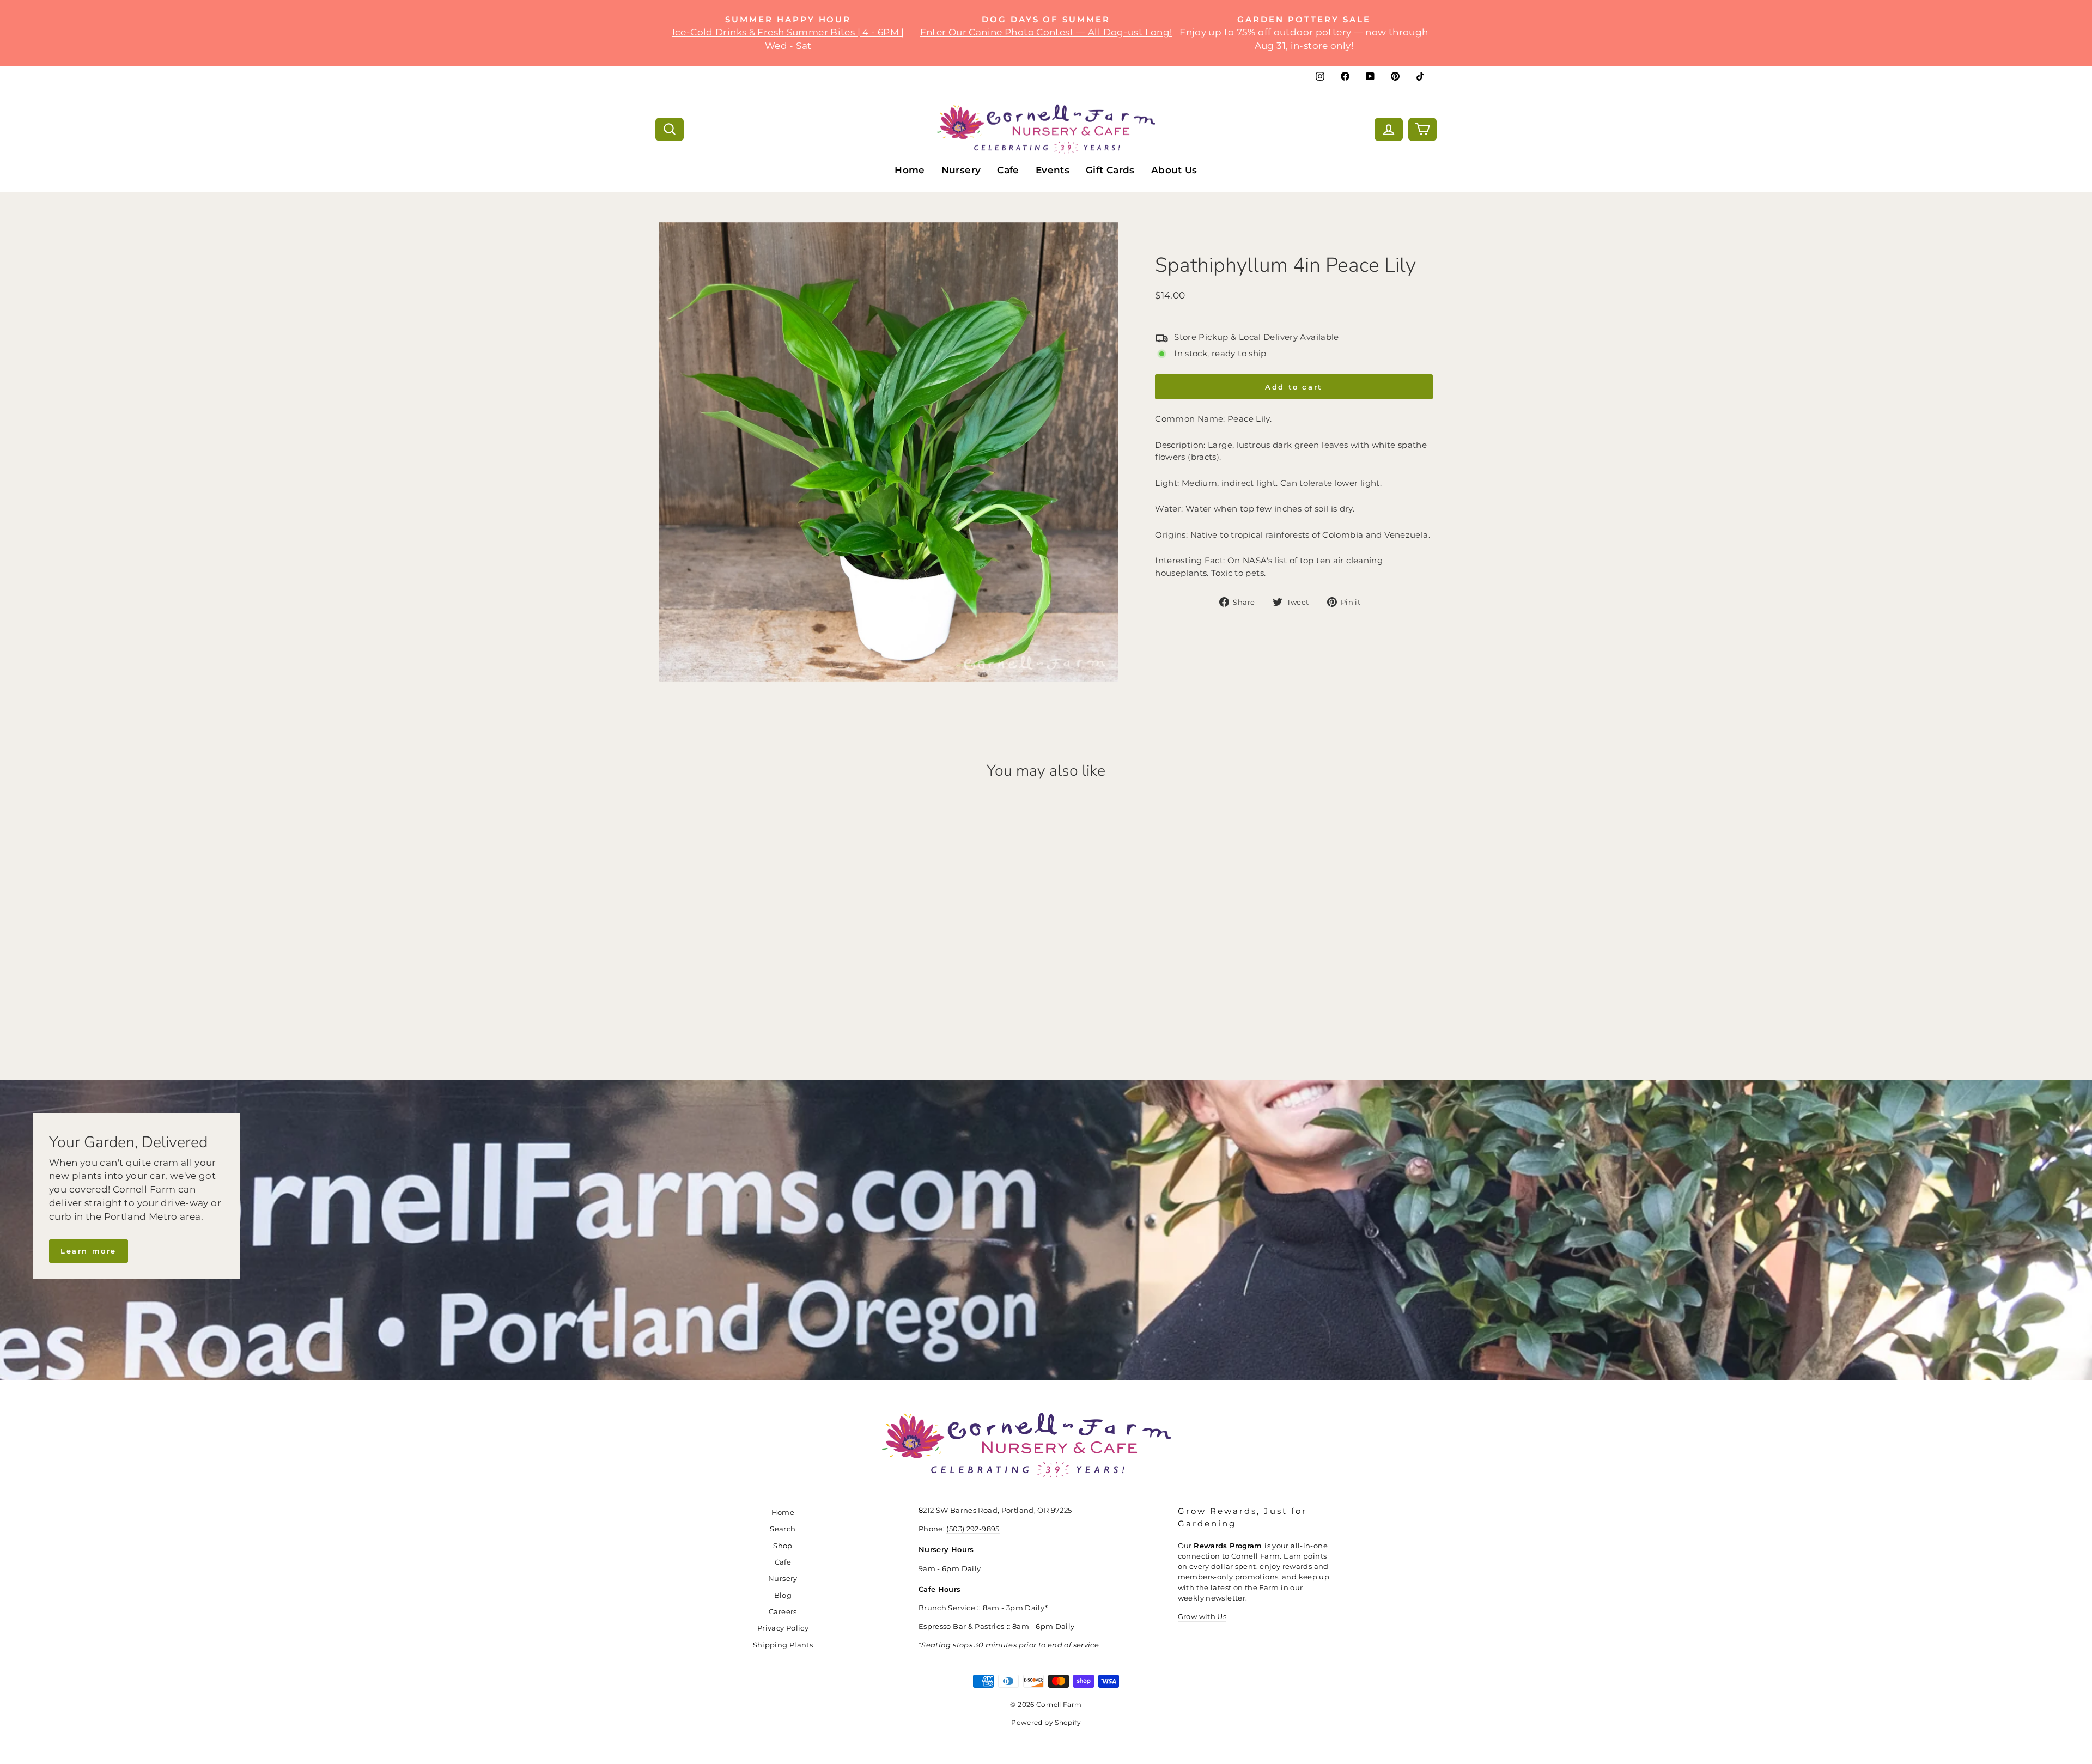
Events (1053, 170)
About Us (1174, 170)
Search (783, 1529)
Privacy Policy (783, 1628)
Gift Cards (1110, 170)
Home (910, 170)
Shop (783, 1546)
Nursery (961, 170)
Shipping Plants (783, 1645)
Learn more (89, 1251)
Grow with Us (1202, 1617)
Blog (783, 1595)
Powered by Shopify (1046, 1722)
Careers (783, 1612)
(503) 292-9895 (973, 1529)
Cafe (1008, 170)
